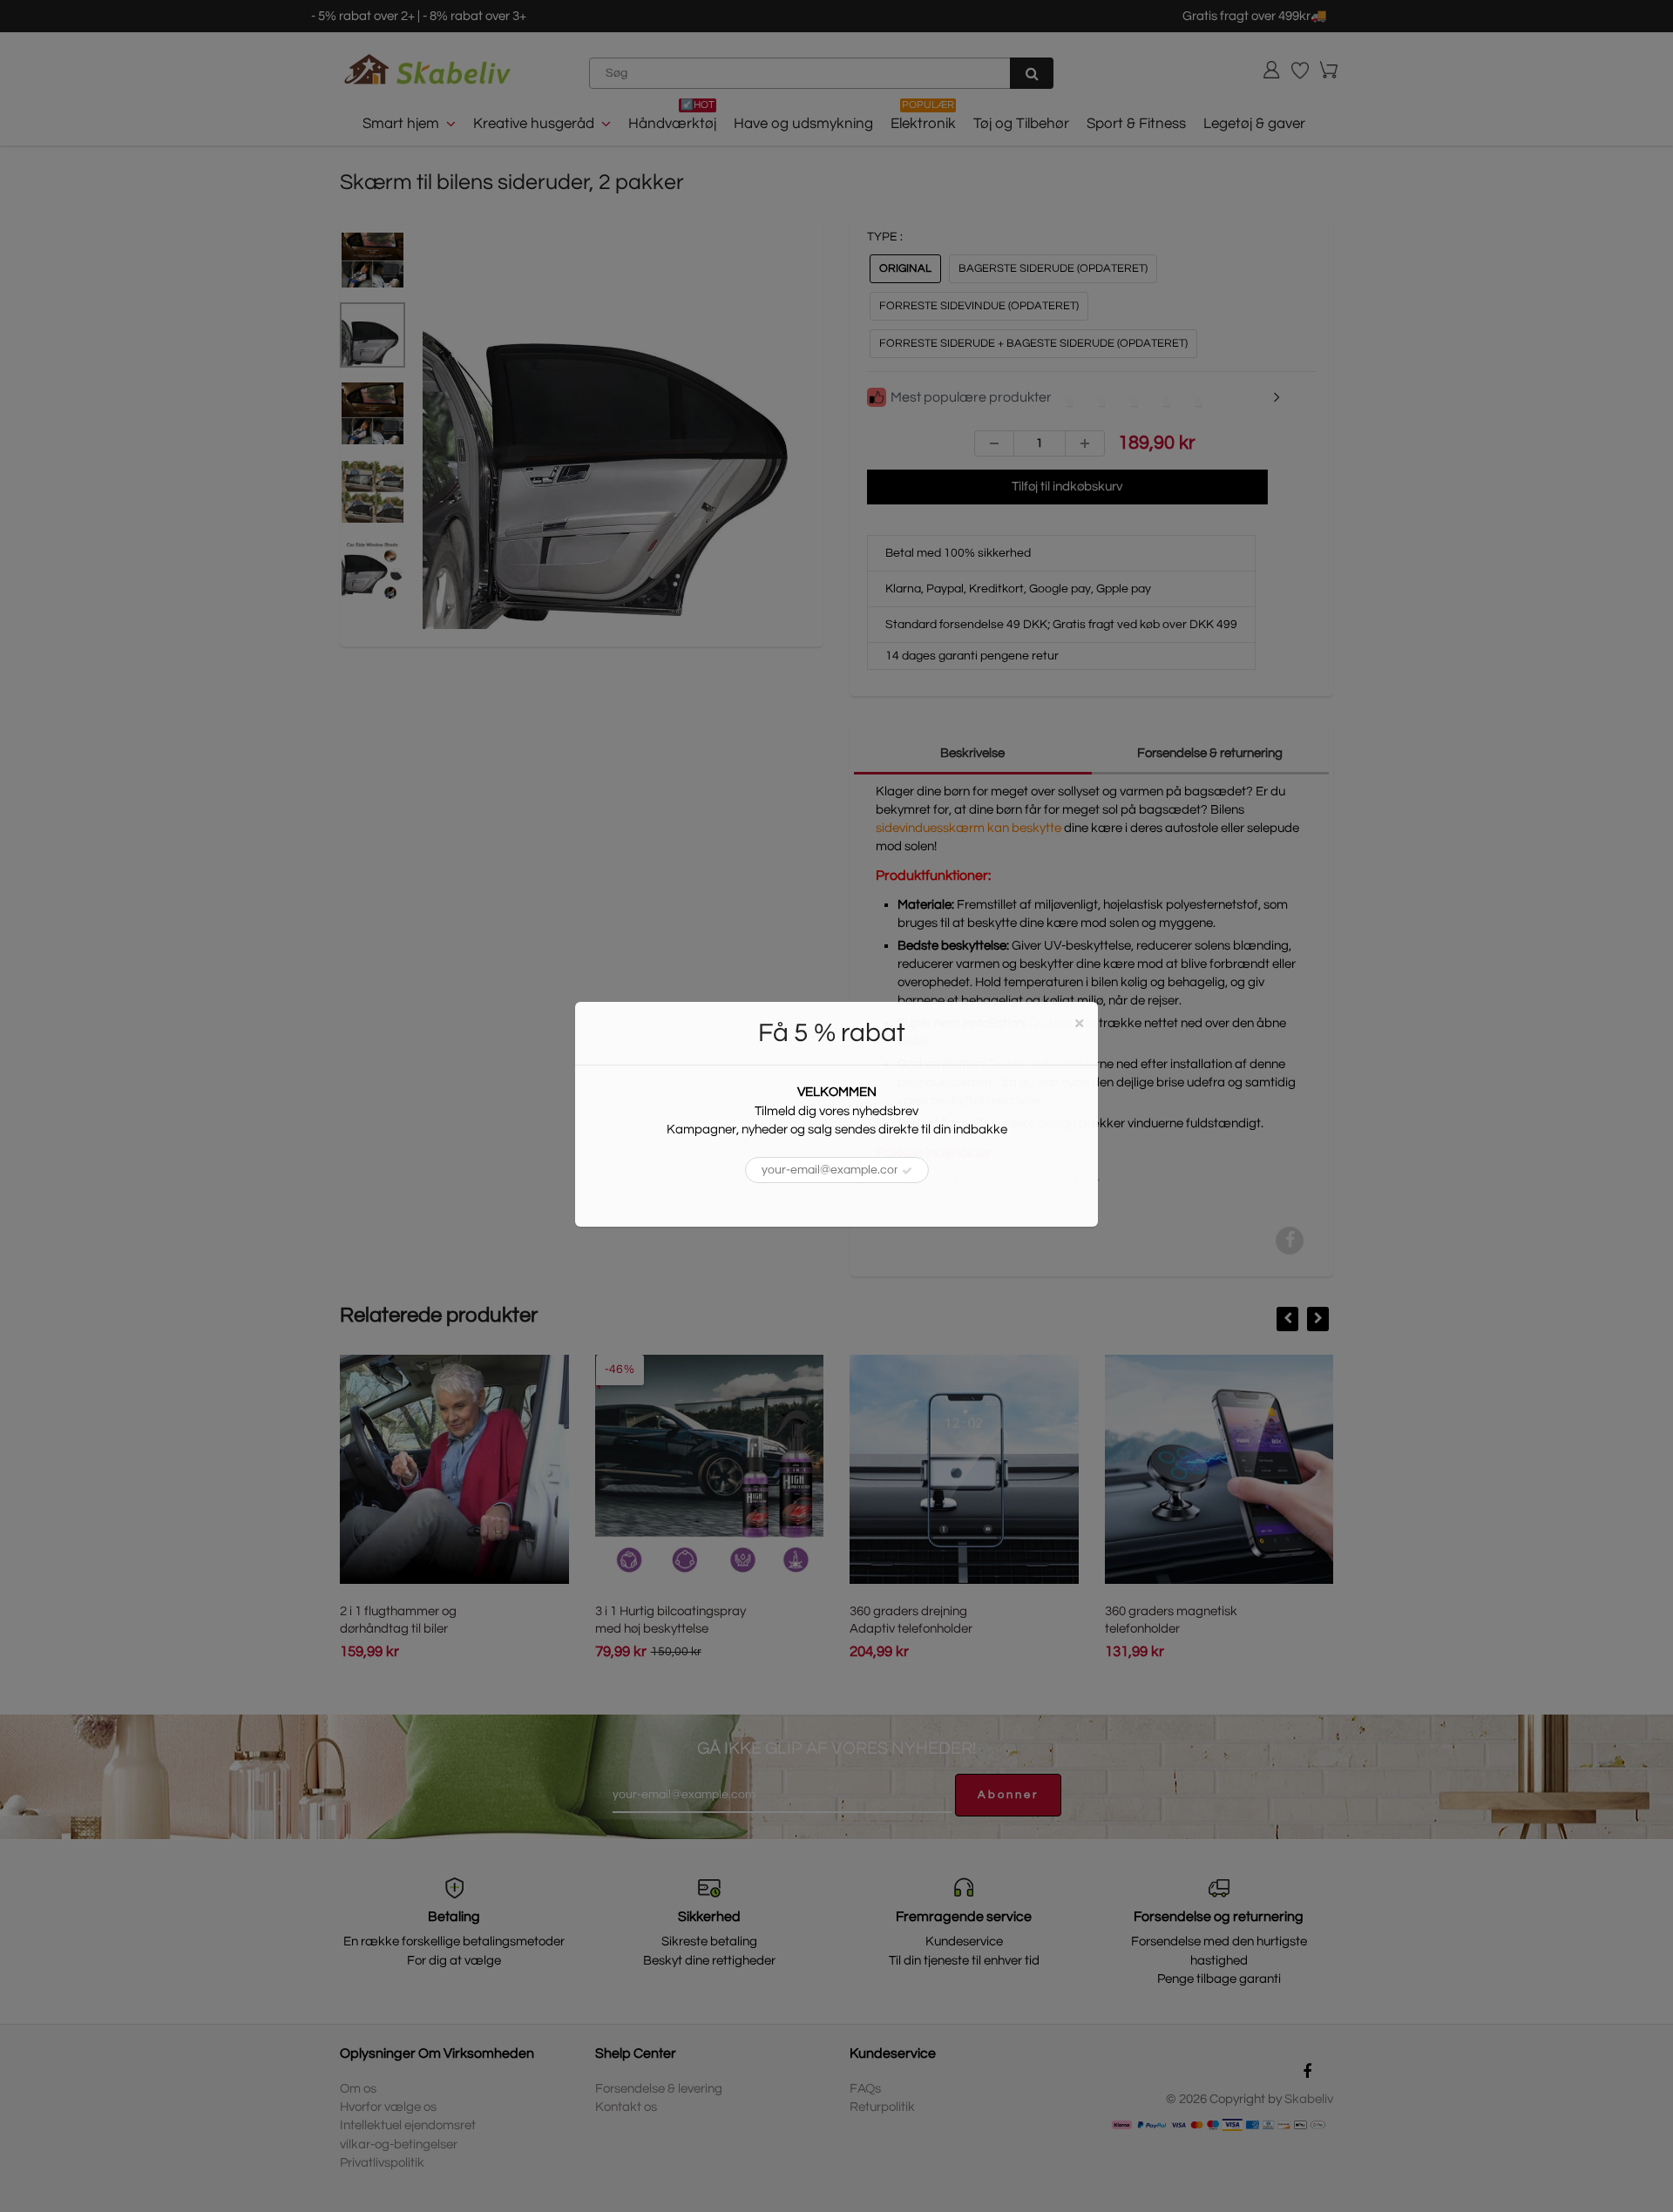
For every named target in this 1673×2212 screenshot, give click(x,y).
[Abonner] (907, 1171)
